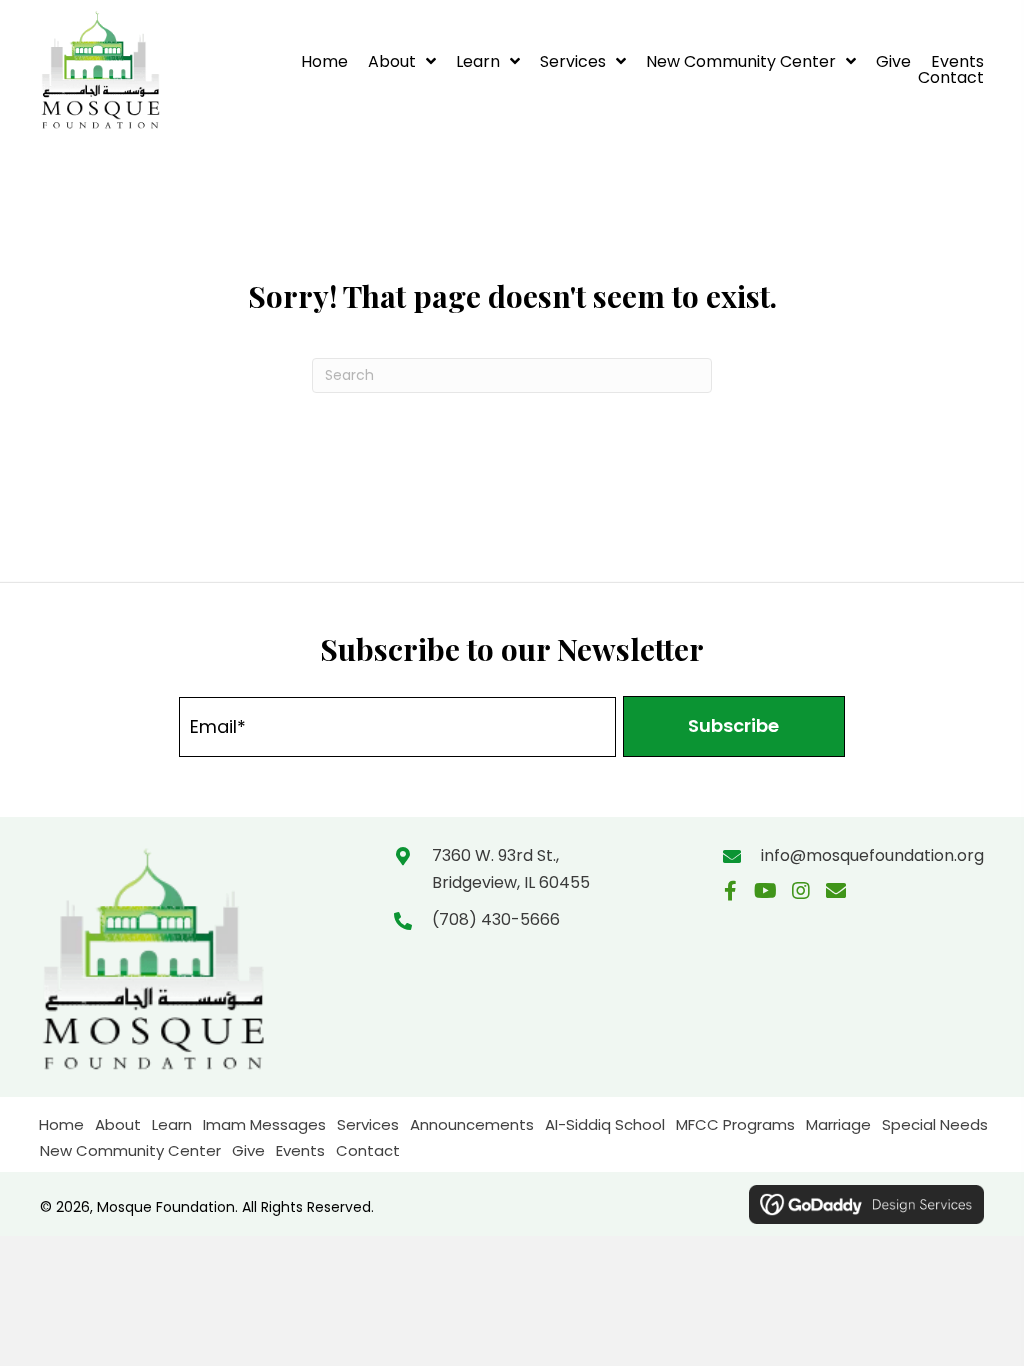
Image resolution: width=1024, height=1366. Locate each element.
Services (368, 1124)
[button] (734, 726)
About (118, 1124)
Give (248, 1150)
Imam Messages (264, 1124)
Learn (172, 1124)
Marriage (838, 1124)
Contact (368, 1150)
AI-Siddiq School (605, 1124)
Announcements (472, 1124)
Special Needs (935, 1124)
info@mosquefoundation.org (872, 855)
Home (61, 1124)
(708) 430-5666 (496, 919)
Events (300, 1150)
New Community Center (130, 1150)
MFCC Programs (735, 1124)
